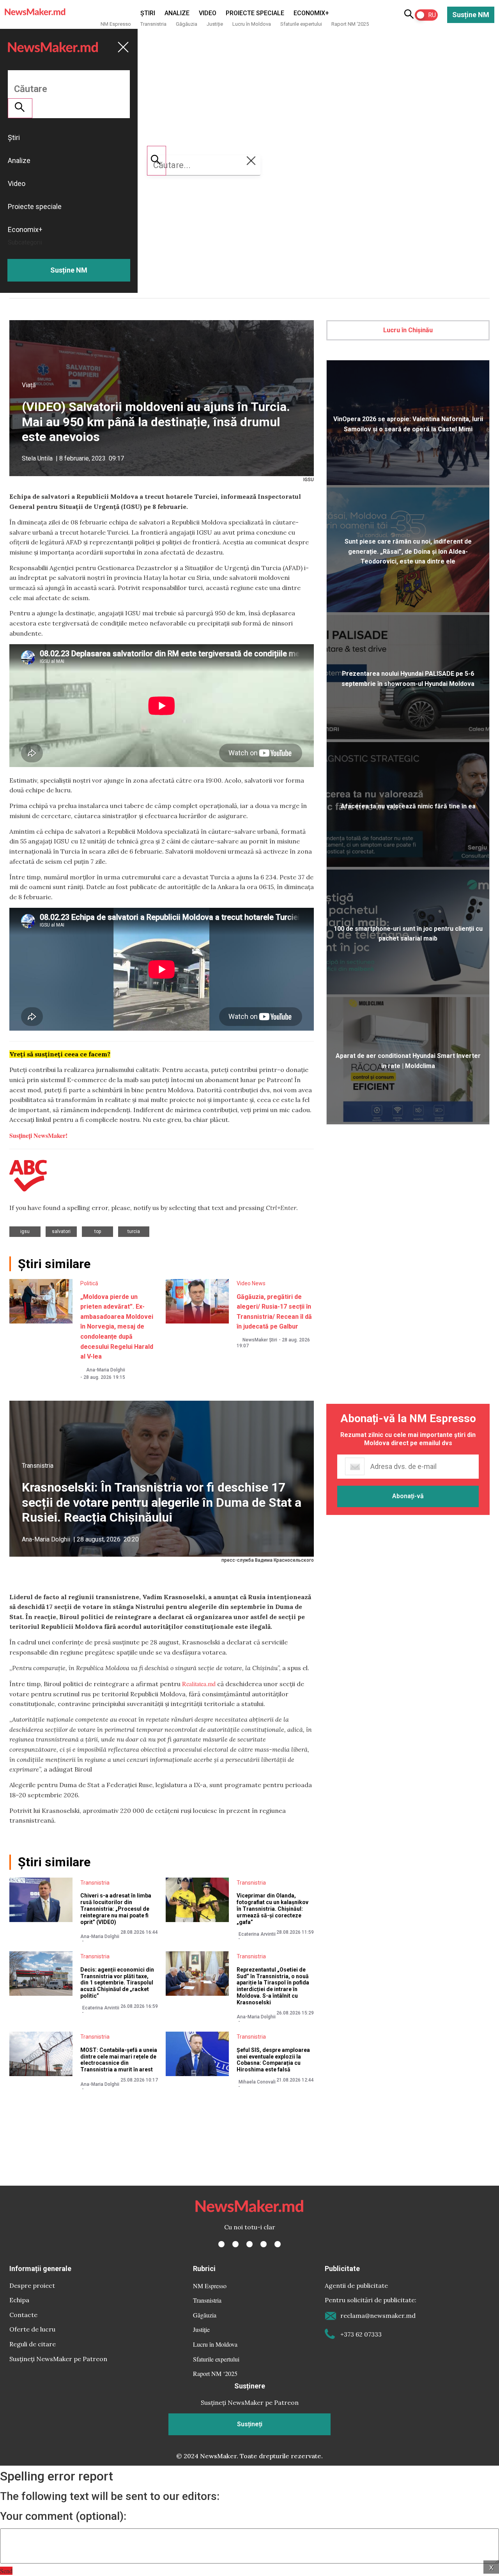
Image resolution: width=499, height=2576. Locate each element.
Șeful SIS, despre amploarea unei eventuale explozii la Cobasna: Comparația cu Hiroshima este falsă (273, 2060)
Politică (89, 1283)
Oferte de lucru (32, 2329)
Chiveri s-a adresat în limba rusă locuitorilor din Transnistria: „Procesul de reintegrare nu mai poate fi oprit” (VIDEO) (116, 1909)
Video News (251, 1283)
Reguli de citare (33, 2344)
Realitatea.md (199, 1684)
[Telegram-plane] (278, 2244)
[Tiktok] (264, 2244)
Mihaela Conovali (257, 2082)
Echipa (19, 2300)
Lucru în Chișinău (408, 330)
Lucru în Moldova (252, 24)
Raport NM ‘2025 (350, 24)
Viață (29, 385)
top (98, 1231)
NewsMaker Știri (260, 1340)
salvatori (61, 1231)
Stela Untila (37, 458)
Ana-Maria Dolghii (106, 1370)
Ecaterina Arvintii (257, 1934)
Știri (148, 13)
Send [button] (6, 2571)
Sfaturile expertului (301, 24)
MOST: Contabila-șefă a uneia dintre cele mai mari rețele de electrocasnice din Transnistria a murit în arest (119, 2060)
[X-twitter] (235, 2244)
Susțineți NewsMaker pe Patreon (58, 2359)
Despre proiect (32, 2285)
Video (208, 13)
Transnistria (153, 24)
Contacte (23, 2315)
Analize (177, 13)
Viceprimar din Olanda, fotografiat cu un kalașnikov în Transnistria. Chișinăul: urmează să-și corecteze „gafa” (273, 1909)
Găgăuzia (187, 24)
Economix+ (311, 13)
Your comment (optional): (63, 2516)
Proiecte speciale (255, 13)
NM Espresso (116, 24)
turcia (134, 1231)
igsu (25, 1231)
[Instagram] (249, 2244)
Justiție (215, 24)
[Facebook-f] (221, 2244)
